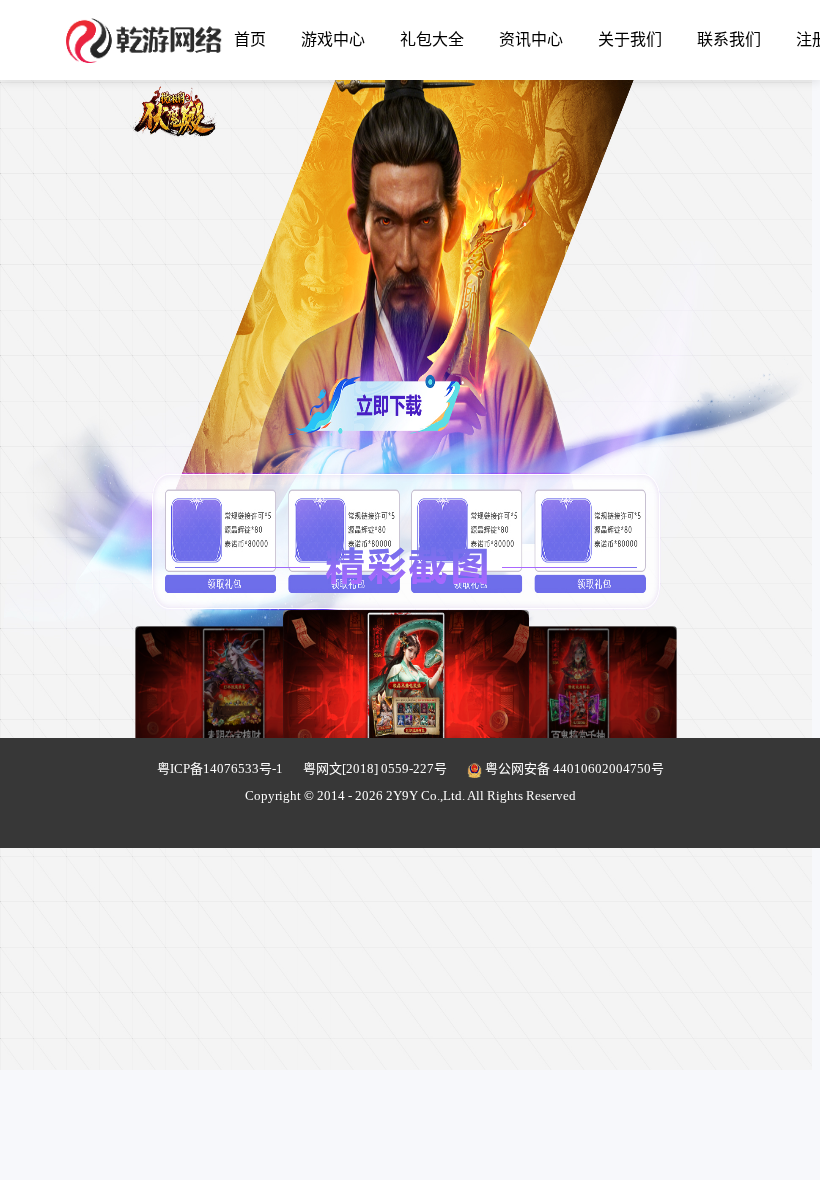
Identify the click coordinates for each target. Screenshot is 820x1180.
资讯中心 (531, 39)
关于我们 (630, 39)
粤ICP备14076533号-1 (220, 768)
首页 (250, 39)
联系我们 (729, 39)
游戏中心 (333, 39)
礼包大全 (432, 39)
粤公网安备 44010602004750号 (573, 768)
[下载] (377, 320)
